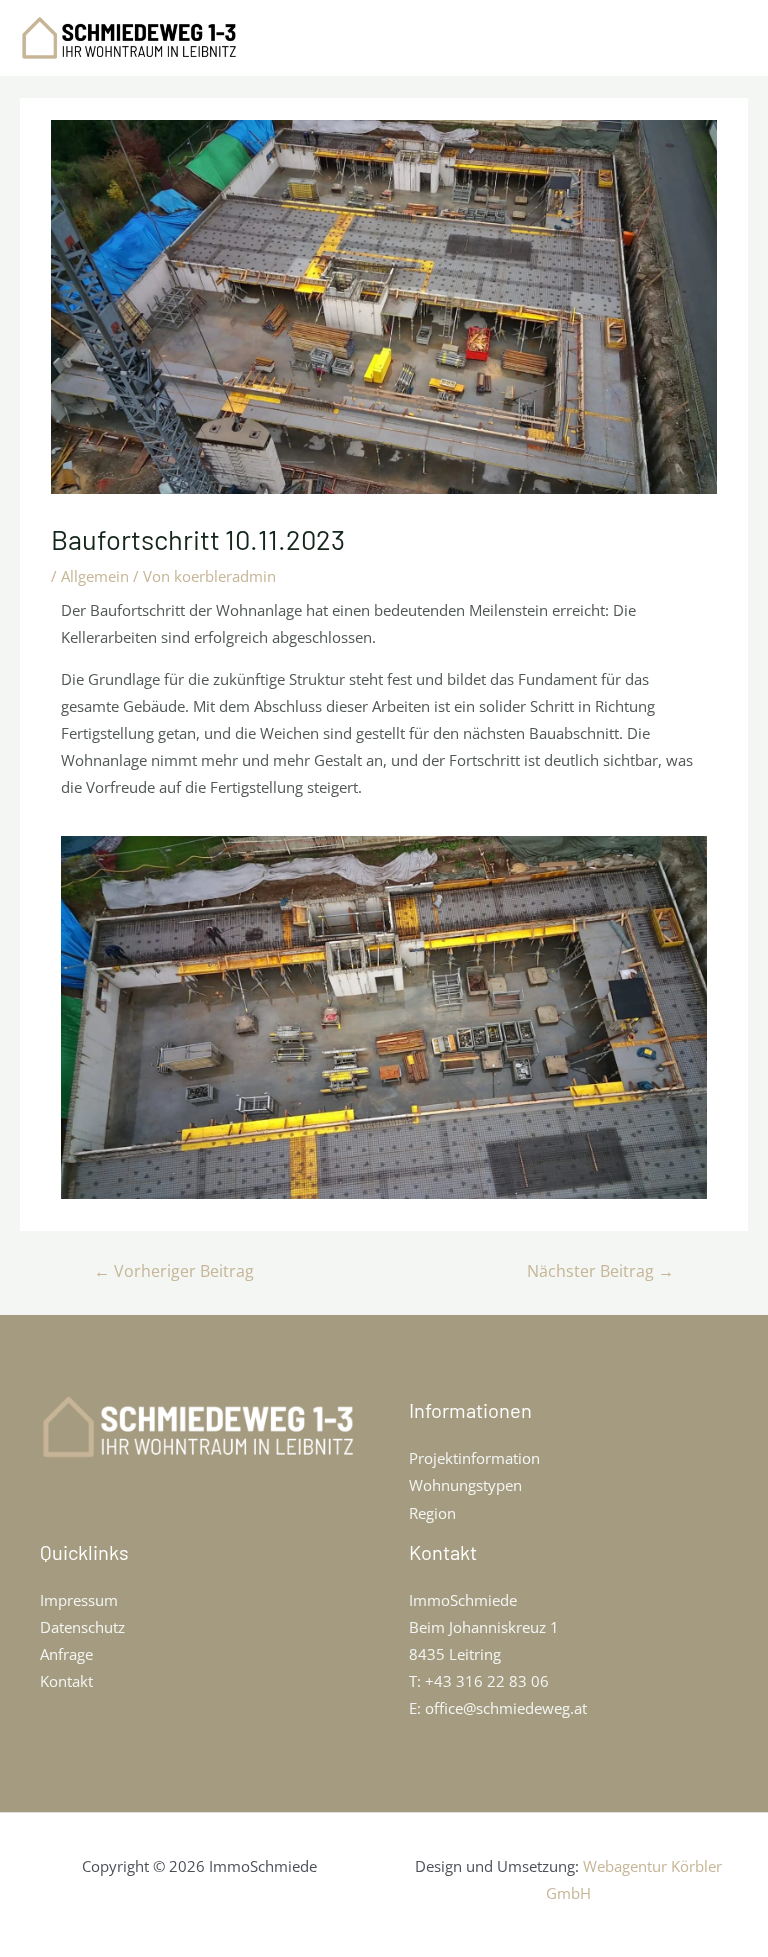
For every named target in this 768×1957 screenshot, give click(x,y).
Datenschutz (82, 1627)
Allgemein (95, 576)
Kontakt (66, 1681)
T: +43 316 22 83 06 (479, 1681)
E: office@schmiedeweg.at (498, 1708)
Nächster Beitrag (600, 1271)
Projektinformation (474, 1458)
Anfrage (66, 1654)
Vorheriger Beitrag (174, 1271)
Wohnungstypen (465, 1485)
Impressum (79, 1600)
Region (432, 1513)
